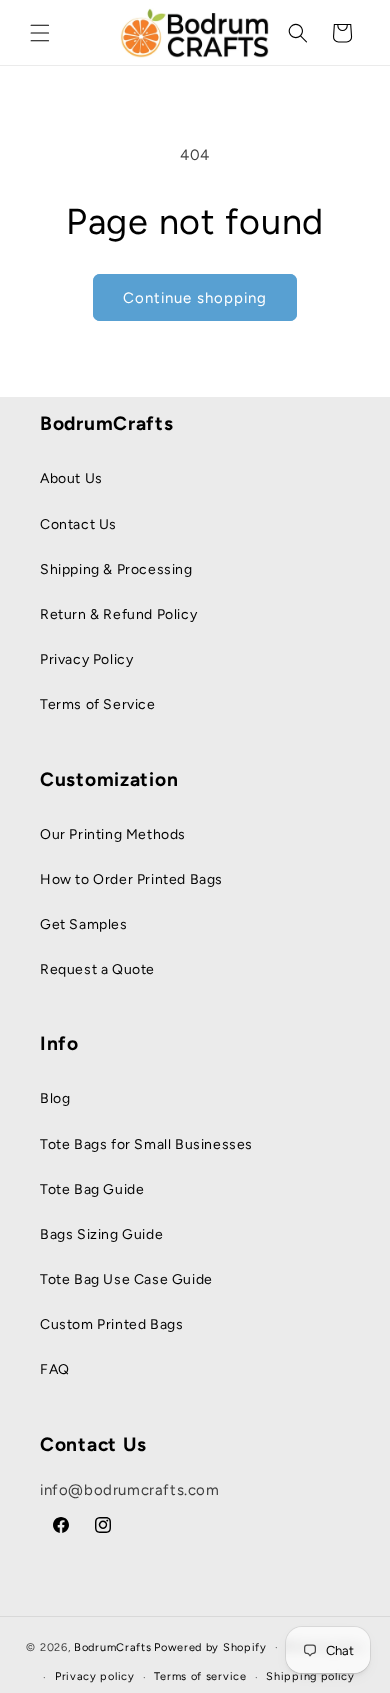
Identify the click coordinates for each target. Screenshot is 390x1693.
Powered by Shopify (210, 1647)
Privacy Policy (86, 659)
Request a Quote (97, 969)
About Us (71, 478)
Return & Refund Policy (118, 614)
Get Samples (84, 924)
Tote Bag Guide (92, 1189)
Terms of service (200, 1676)
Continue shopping (195, 298)
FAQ (55, 1369)
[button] (40, 33)
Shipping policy (310, 1676)
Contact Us (78, 524)
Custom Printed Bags (111, 1324)
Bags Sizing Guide (101, 1234)
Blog (55, 1098)
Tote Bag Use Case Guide (126, 1279)
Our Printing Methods (113, 834)
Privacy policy (95, 1676)
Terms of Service (98, 704)
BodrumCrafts (112, 1647)
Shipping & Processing (116, 569)
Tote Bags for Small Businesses (146, 1144)
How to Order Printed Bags (131, 879)
